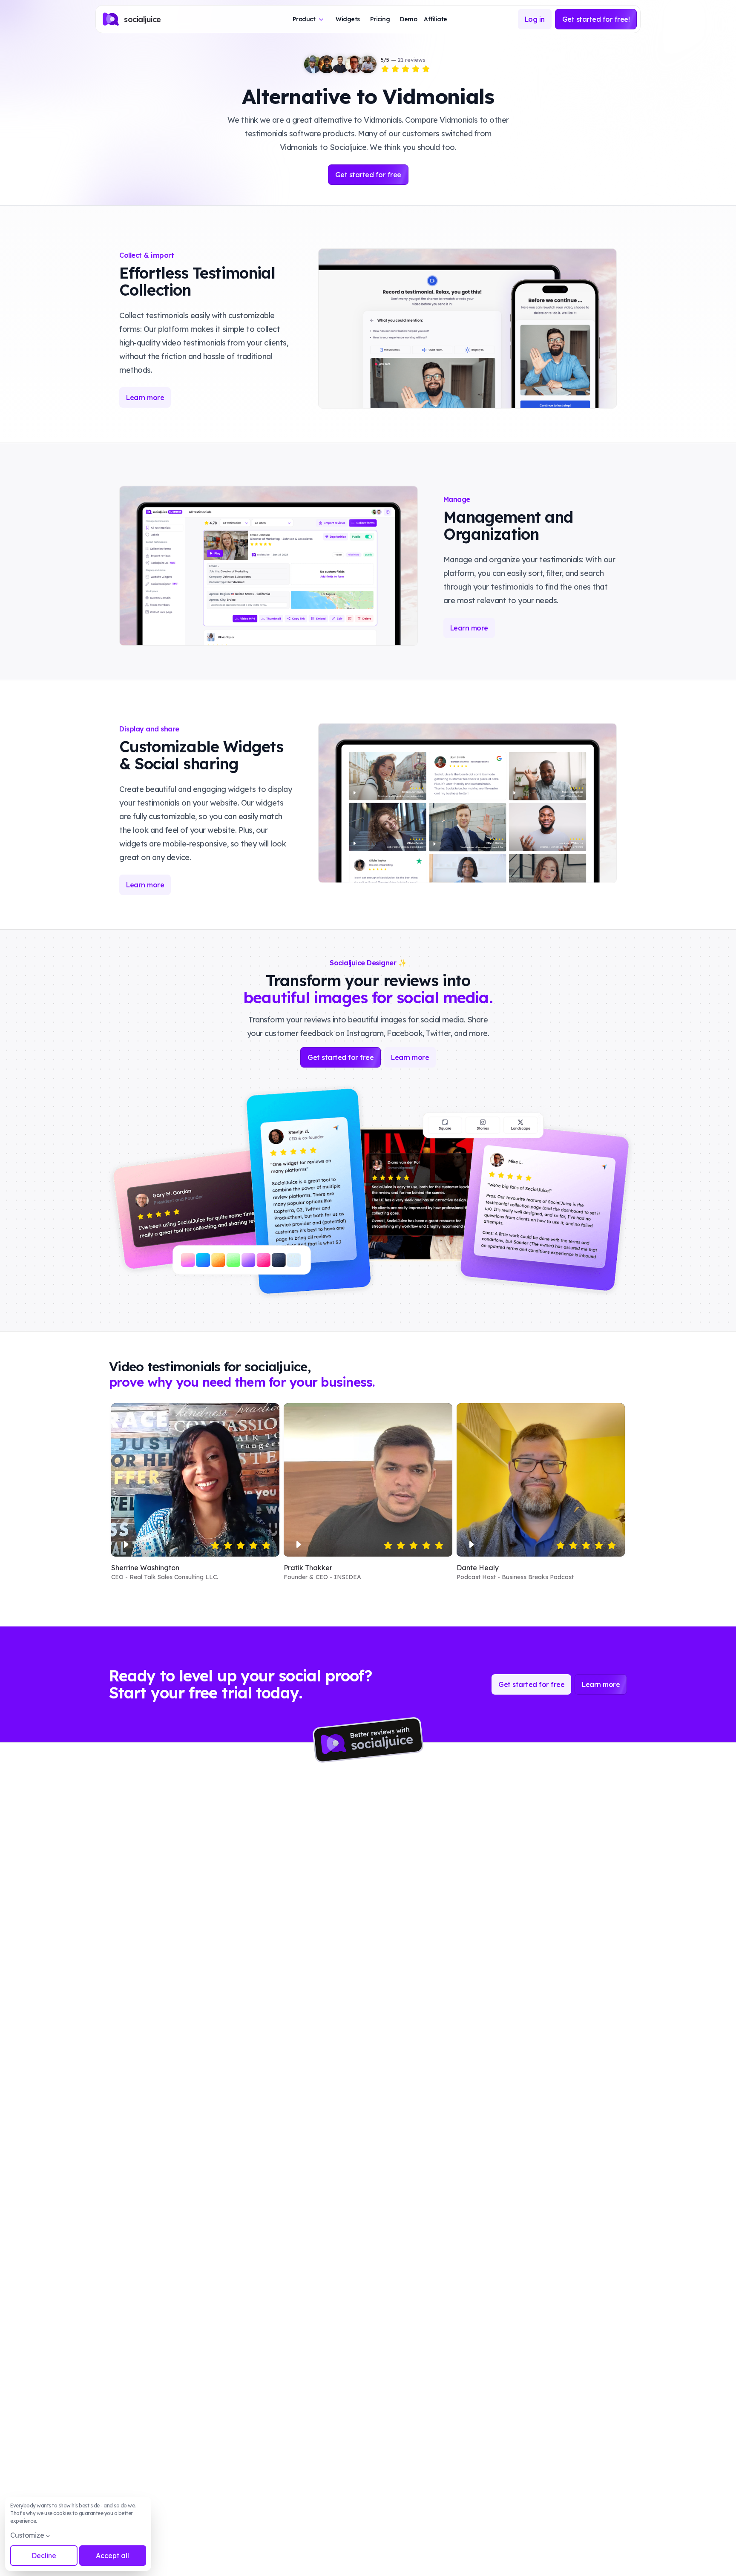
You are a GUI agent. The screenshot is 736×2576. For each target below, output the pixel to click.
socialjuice (142, 19)
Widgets (348, 19)
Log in (535, 19)
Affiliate (436, 19)
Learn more (145, 397)
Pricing (380, 19)
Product (304, 19)
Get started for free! (596, 19)
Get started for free (368, 175)
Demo (408, 19)
